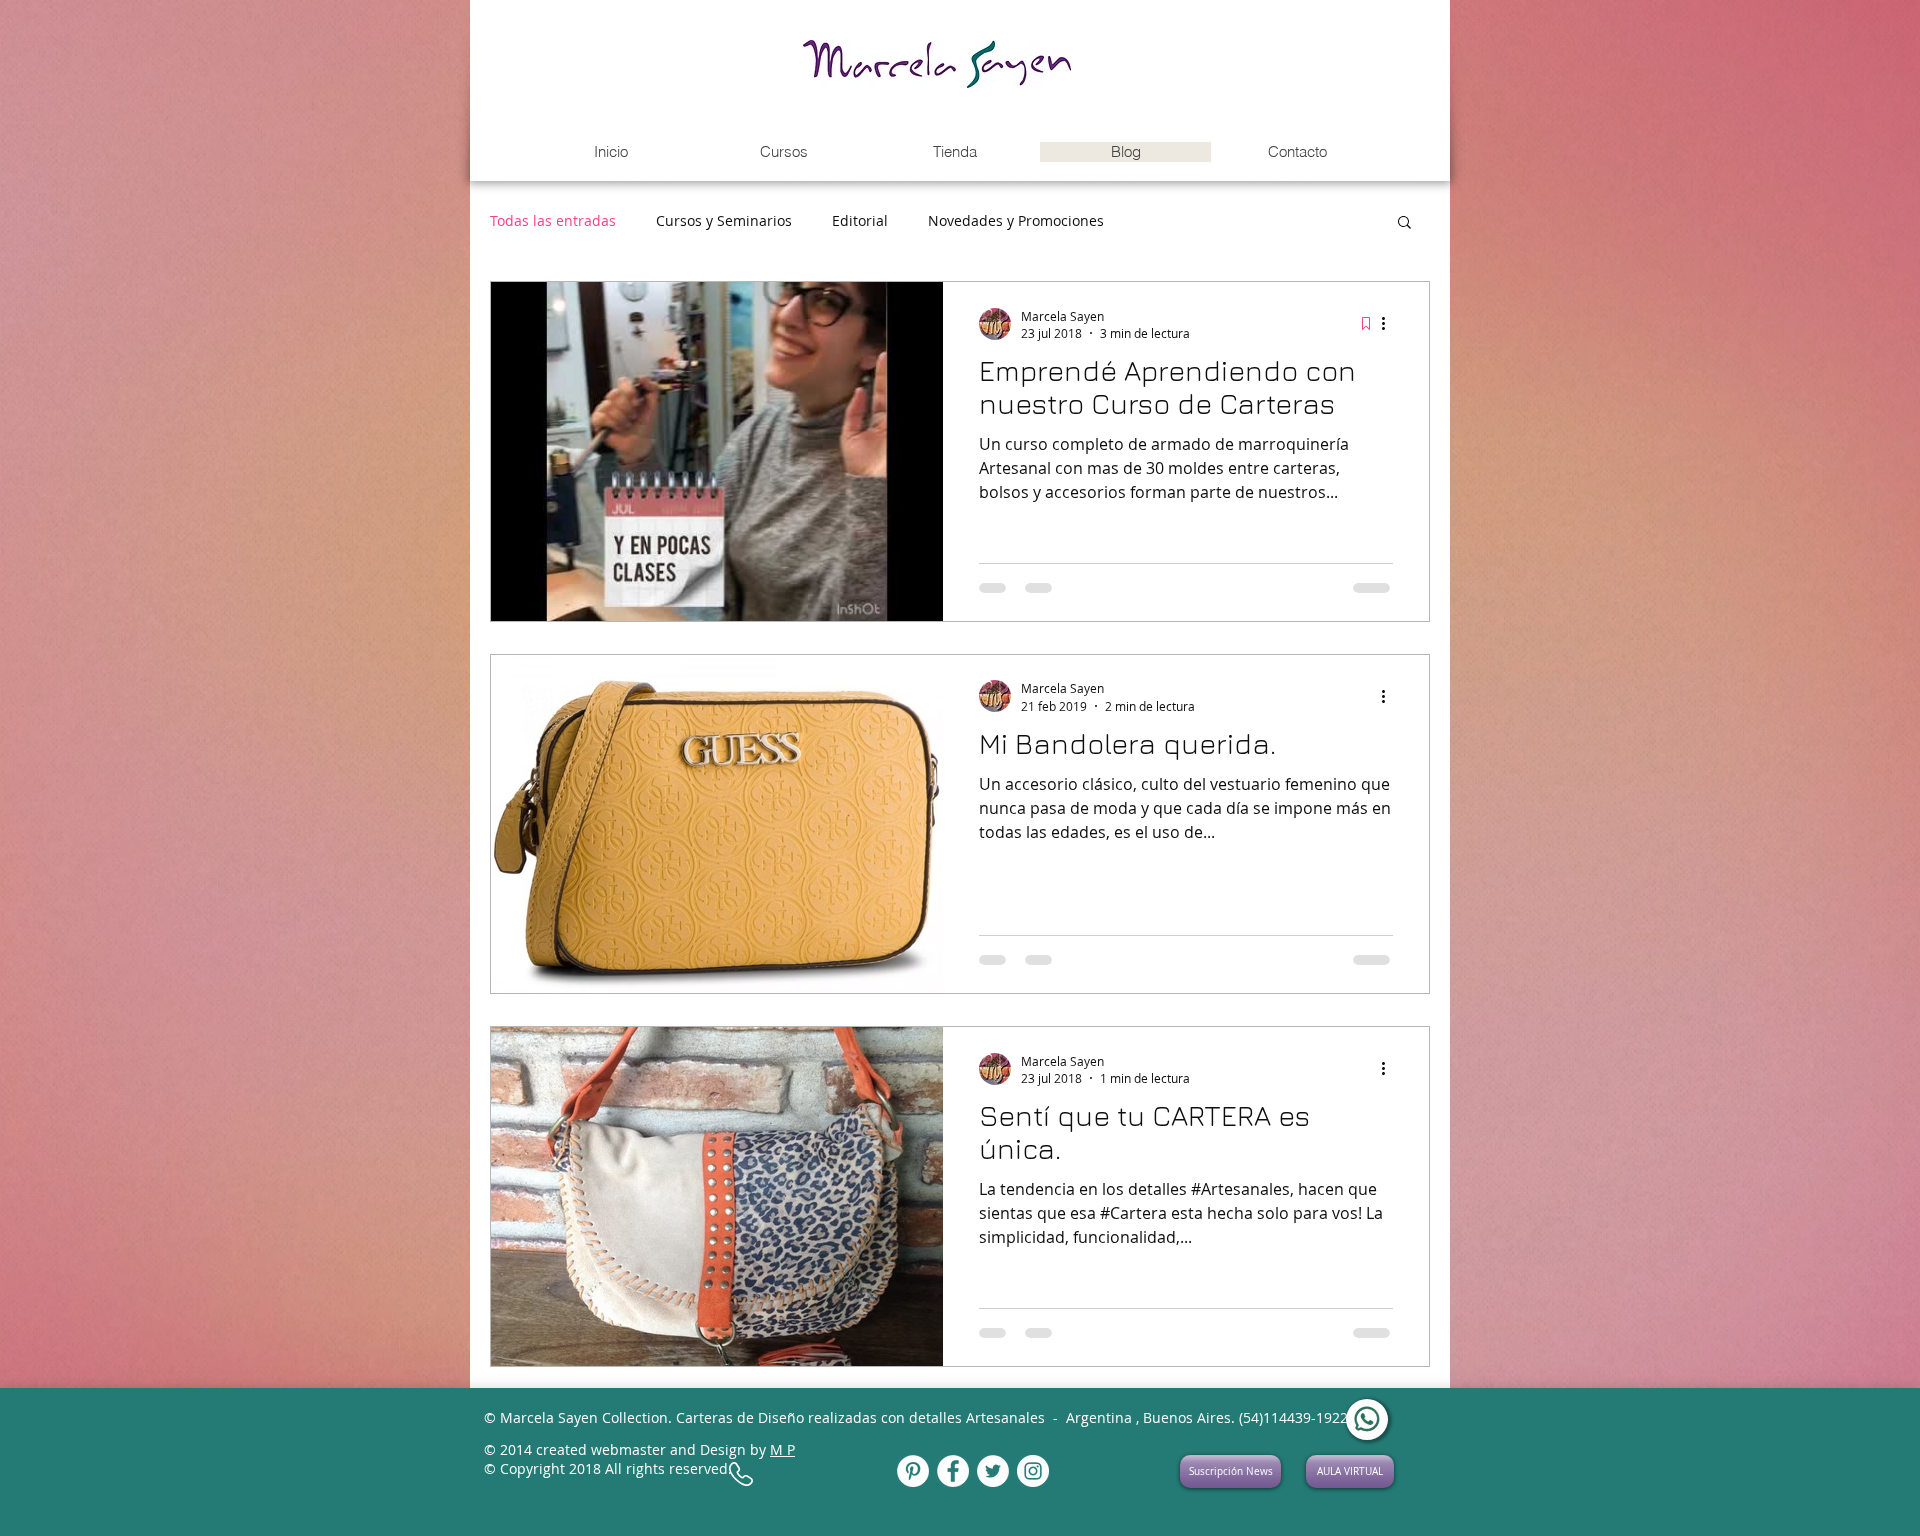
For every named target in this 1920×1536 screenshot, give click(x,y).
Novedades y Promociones (1016, 221)
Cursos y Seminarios (724, 221)
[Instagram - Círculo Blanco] (1033, 1471)
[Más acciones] (1390, 324)
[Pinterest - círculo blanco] (913, 1471)
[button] (783, 152)
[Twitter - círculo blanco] (993, 1471)
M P (782, 1449)
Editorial (860, 221)
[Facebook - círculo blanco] (953, 1471)
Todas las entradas (553, 221)
